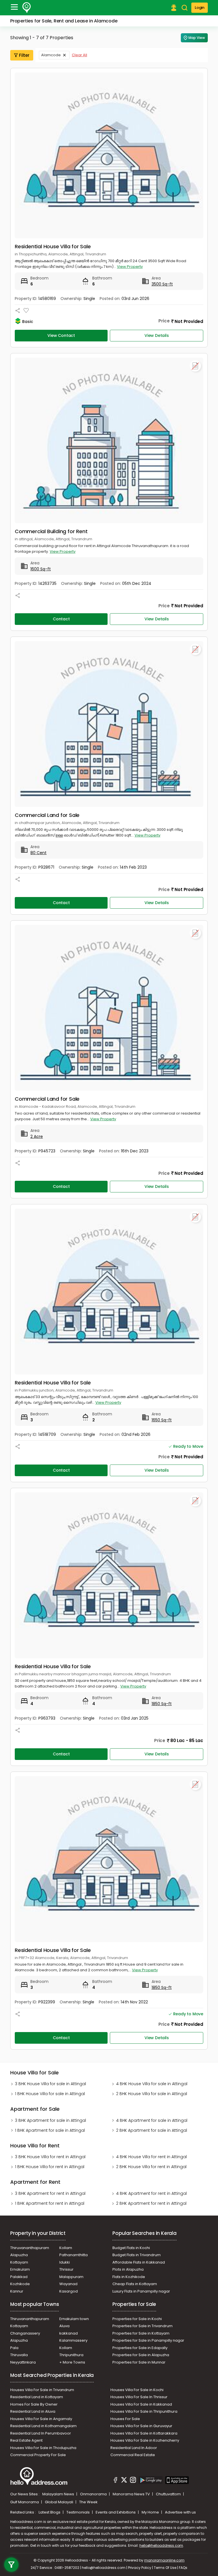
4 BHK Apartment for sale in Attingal (152, 2120)
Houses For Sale (125, 2419)
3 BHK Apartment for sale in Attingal (51, 2120)
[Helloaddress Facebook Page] (116, 2481)
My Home (151, 2512)
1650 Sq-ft (162, 1420)
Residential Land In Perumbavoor (41, 2433)
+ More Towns (72, 2362)
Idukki (65, 2262)
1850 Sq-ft (162, 1704)
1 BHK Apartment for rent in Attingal (50, 2203)
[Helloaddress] (27, 8)
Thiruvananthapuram (30, 2248)
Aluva (64, 2326)
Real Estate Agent (26, 2440)
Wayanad (68, 2284)
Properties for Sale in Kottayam (141, 2333)
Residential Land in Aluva (33, 2411)
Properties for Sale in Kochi (137, 2319)
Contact (61, 619)
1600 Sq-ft (41, 569)
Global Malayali (59, 2502)
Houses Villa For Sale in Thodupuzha (43, 2448)
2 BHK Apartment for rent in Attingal (151, 2203)
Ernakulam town (74, 2319)
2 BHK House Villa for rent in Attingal (151, 2167)
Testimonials (78, 2512)
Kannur (17, 2291)
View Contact (61, 335)
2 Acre (37, 1136)
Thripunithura (71, 2355)
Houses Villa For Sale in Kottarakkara (144, 2433)
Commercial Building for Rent (51, 531)
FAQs (183, 2568)
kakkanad (69, 2333)
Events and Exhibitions (116, 2512)
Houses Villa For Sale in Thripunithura (144, 2411)
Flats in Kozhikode (129, 2277)
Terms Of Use (165, 2568)
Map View (197, 38)
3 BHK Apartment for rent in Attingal (50, 2193)
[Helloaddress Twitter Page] (124, 2481)
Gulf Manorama (25, 2502)
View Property (130, 267)
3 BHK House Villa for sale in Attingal (51, 2084)
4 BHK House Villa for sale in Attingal (152, 2084)
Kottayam (19, 2262)
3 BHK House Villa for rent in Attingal (50, 2157)
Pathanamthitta (74, 2255)
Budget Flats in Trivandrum (137, 2255)
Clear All (79, 55)
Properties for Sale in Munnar (139, 2362)
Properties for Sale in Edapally (140, 2348)
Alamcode (51, 55)
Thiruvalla (19, 2355)
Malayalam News (59, 2494)
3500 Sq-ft (162, 284)
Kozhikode (20, 2284)
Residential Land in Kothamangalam (43, 2426)
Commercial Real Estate (133, 2455)
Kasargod (69, 2291)
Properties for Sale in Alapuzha (141, 2355)
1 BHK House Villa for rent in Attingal (50, 2167)
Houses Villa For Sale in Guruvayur (141, 2426)
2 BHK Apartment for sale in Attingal (152, 2130)
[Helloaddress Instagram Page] (133, 2481)
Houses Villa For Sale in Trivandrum (42, 2390)
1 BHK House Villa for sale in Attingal (50, 2094)
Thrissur (66, 2269)
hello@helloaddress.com (161, 2545)
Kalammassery (73, 2340)
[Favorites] (26, 311)
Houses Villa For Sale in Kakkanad (141, 2404)
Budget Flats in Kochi (131, 2248)
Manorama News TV (132, 2494)
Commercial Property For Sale (38, 2455)
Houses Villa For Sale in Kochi (137, 2390)
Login (200, 8)
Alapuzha (19, 2255)
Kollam (66, 2248)
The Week (88, 2502)
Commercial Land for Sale (47, 815)
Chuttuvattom (169, 2494)
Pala (14, 2348)
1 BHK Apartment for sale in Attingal (50, 2130)
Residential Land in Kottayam (37, 2397)
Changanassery (25, 2333)
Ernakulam (20, 2269)
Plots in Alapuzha (128, 2269)
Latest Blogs (50, 2512)
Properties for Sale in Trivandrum (142, 2326)
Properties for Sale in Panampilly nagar (148, 2340)
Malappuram (71, 2277)
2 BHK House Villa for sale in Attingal (152, 2094)
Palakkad (19, 2277)
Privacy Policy (140, 2568)
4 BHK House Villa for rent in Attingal (151, 2157)
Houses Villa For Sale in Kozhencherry (145, 2440)
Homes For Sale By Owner (34, 2404)
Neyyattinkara (23, 2362)
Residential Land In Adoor (134, 2448)
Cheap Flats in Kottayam (135, 2284)
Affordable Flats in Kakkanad (139, 2262)
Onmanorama (94, 2494)
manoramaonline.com (164, 2560)
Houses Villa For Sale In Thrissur (139, 2397)
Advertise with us (180, 2512)
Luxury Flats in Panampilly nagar (141, 2291)
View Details (157, 335)
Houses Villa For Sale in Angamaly (41, 2419)
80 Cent (38, 853)
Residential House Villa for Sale (53, 246)
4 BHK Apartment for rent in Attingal (151, 2193)
